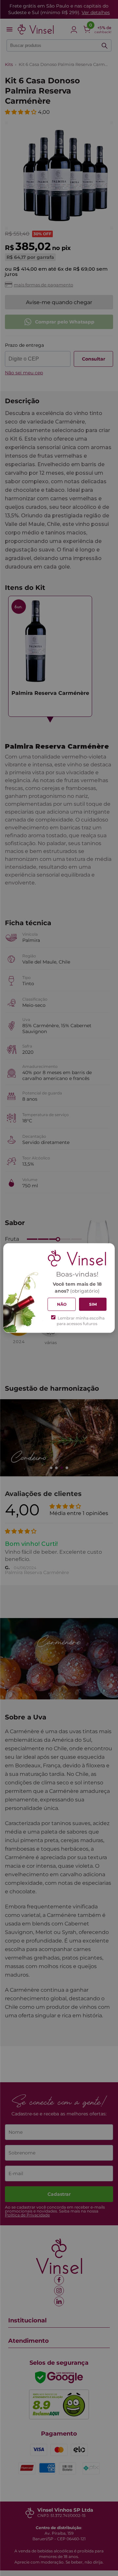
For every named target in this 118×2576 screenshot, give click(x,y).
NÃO (62, 1304)
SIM (93, 1304)
